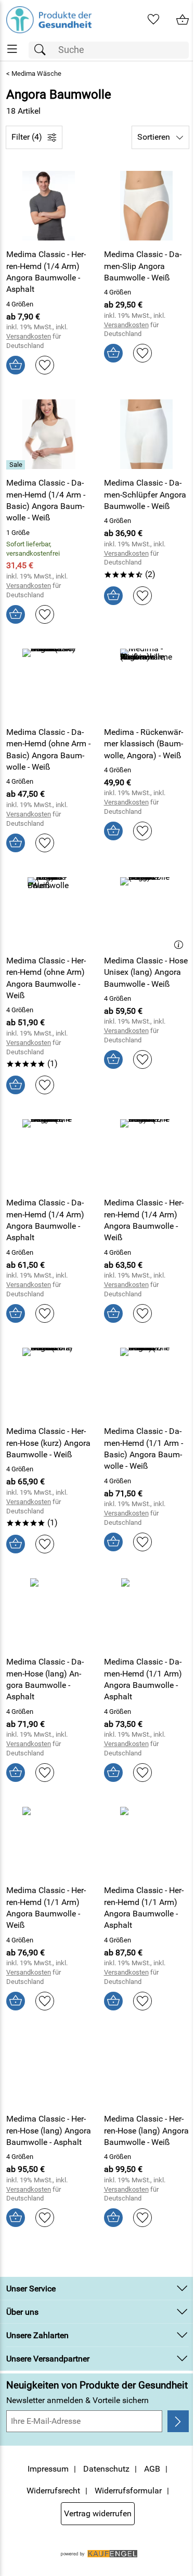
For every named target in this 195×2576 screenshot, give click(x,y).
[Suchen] (43, 50)
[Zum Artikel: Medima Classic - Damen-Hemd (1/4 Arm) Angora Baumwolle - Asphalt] (49, 1154)
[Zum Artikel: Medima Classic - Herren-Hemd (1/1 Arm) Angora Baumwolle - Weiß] (49, 1842)
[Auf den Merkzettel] (45, 365)
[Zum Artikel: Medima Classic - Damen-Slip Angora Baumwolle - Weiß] (147, 206)
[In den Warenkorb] (16, 365)
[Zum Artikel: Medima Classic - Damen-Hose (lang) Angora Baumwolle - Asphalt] (49, 1613)
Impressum (48, 2469)
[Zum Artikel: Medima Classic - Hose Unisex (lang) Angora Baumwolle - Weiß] (147, 912)
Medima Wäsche (36, 73)
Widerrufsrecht (53, 2491)
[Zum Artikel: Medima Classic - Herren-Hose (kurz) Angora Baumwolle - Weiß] (49, 1383)
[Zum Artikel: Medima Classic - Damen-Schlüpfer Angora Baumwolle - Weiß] (147, 434)
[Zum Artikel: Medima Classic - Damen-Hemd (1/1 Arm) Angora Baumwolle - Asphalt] (147, 1613)
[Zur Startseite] (49, 20)
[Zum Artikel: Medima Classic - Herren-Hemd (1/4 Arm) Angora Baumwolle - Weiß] (147, 1154)
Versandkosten (29, 336)
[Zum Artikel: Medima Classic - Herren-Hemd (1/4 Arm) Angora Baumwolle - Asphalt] (49, 206)
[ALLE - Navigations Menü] (12, 49)
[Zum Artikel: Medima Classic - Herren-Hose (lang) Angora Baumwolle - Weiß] (147, 2070)
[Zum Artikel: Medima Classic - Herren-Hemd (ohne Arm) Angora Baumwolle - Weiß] (49, 912)
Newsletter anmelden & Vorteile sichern (77, 2400)
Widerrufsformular (128, 2491)
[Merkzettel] (153, 20)
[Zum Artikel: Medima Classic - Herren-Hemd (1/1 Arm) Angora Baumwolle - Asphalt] (147, 1842)
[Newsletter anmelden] (178, 2421)
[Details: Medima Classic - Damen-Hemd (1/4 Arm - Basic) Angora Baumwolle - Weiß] (17, 465)
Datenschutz (106, 2469)
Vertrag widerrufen (98, 2513)
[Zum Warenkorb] (183, 20)
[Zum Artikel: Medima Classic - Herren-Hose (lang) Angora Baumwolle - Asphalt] (49, 2070)
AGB (152, 2469)
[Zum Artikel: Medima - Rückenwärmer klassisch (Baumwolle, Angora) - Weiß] (147, 683)
